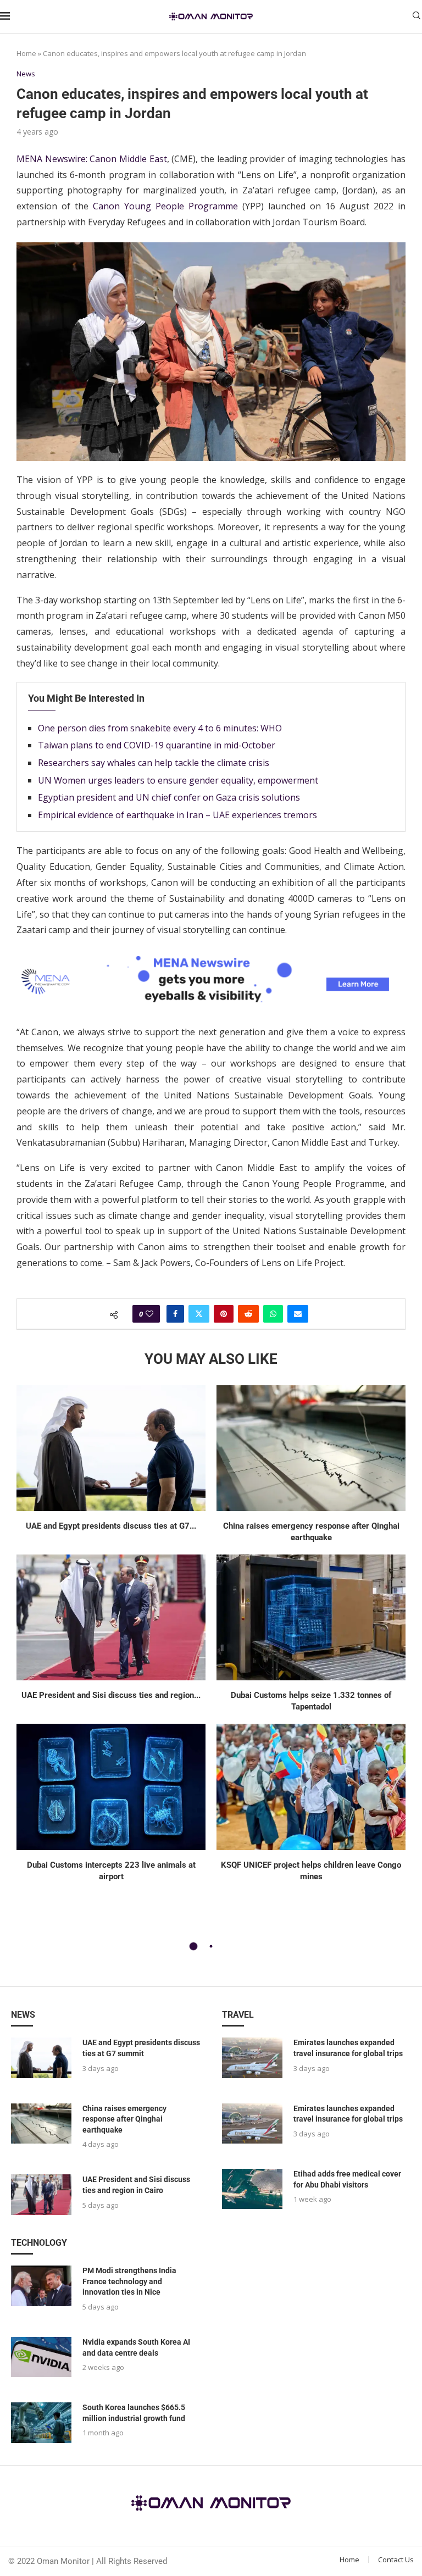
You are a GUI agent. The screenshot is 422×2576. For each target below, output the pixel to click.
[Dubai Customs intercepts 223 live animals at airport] (111, 1787)
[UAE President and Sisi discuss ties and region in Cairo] (111, 1617)
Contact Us (396, 2560)
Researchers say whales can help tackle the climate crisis (154, 763)
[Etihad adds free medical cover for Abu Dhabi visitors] (252, 2189)
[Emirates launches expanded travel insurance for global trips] (252, 2058)
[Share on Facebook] (175, 1314)
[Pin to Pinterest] (224, 1314)
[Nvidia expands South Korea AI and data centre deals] (41, 2357)
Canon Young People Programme (165, 206)
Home (26, 53)
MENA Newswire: (52, 159)
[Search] (417, 17)
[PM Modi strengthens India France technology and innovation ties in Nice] (41, 2286)
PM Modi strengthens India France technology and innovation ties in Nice (129, 2281)
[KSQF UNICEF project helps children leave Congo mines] (311, 1787)
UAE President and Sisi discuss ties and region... (111, 1695)
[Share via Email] (298, 1314)
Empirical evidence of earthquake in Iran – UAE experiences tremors (177, 815)
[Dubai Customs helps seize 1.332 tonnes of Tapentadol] (311, 1617)
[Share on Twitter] (199, 1314)
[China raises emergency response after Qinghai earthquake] (311, 1448)
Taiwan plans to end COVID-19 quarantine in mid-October (157, 745)
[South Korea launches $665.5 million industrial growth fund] (41, 2422)
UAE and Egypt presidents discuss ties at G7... (111, 1526)
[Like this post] (149, 1314)
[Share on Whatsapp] (273, 1314)
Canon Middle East (128, 159)
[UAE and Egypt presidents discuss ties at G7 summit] (111, 1448)
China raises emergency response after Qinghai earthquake (124, 2119)
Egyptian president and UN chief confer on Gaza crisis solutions (169, 797)
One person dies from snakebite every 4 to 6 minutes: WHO (160, 728)
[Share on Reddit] (248, 1314)
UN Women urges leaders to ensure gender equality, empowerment (178, 780)
